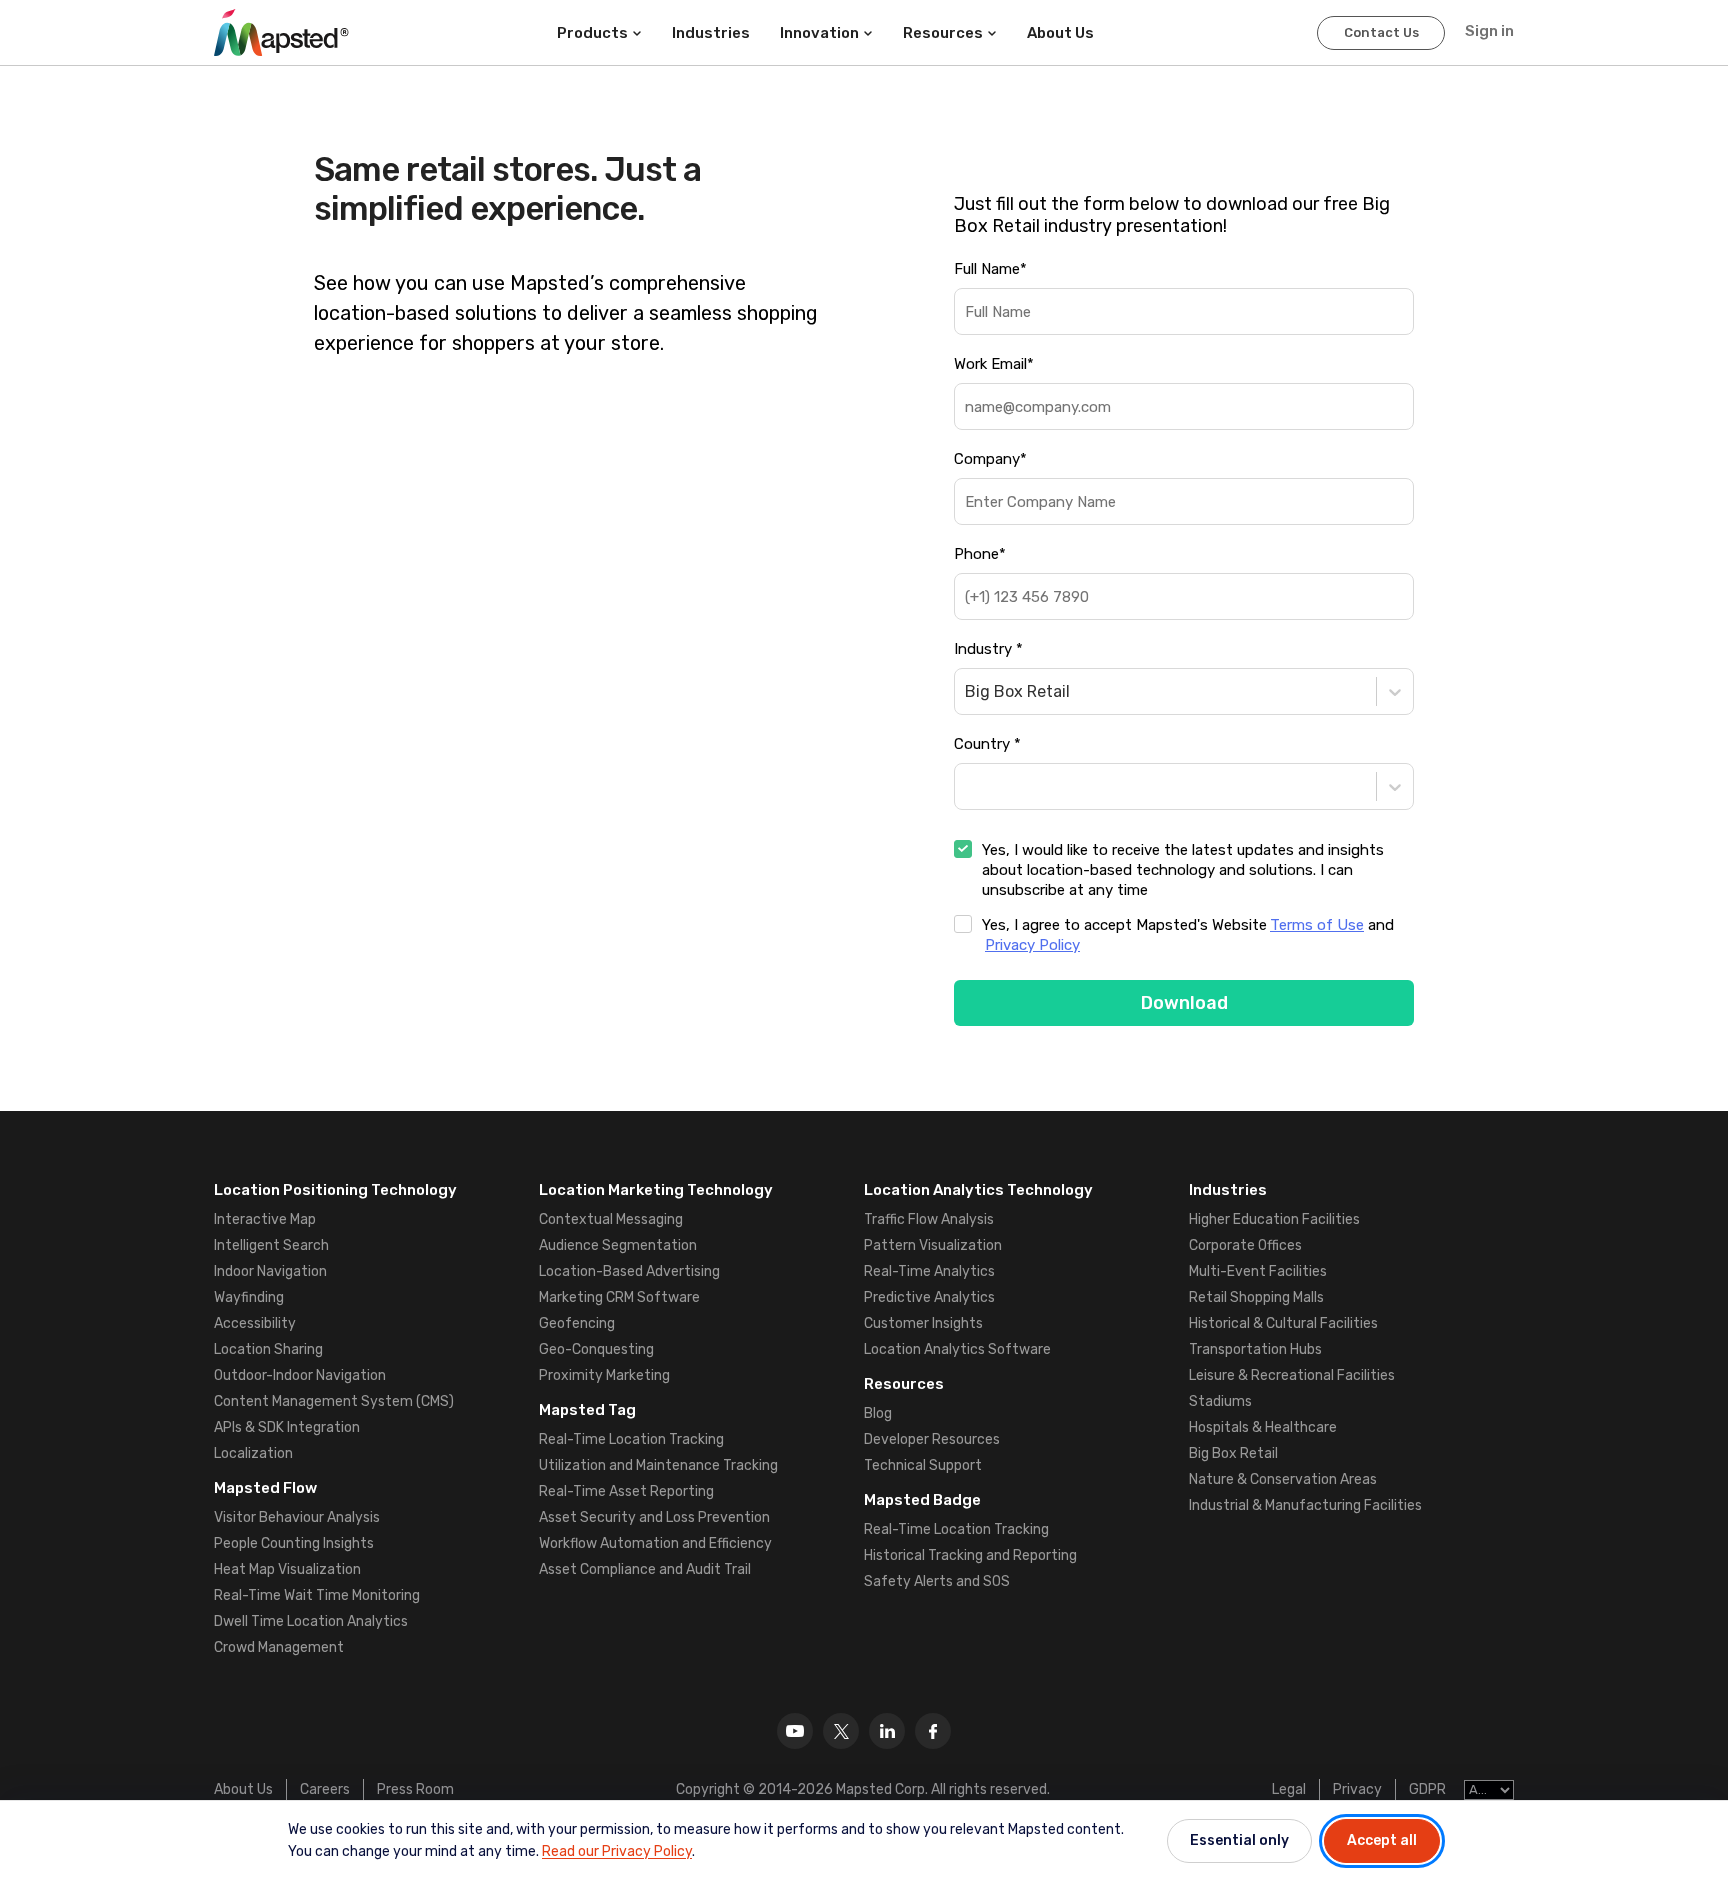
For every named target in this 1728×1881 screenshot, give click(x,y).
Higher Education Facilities (1274, 1219)
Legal (1289, 1789)
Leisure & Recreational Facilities (1292, 1375)
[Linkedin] (887, 1731)
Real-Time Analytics (929, 1271)
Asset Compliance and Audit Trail (645, 1569)
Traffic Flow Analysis (929, 1219)
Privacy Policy (1032, 945)
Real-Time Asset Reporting (626, 1491)
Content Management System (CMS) (334, 1401)
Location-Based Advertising (629, 1271)
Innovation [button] (819, 33)
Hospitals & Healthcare (1263, 1427)
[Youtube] (795, 1731)
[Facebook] (933, 1731)
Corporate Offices (1245, 1245)
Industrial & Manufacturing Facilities (1305, 1505)
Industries (711, 33)
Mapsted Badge (922, 1500)
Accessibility (255, 1323)
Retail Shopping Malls (1256, 1297)
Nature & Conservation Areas (1283, 1479)
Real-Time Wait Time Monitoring (317, 1595)
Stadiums (1220, 1401)
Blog (878, 1413)
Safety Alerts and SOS (937, 1581)
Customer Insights (923, 1323)
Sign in (1489, 31)
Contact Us (1381, 32)
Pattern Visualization (933, 1245)
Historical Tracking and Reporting (970, 1555)
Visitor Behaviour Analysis (297, 1517)
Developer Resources (932, 1439)
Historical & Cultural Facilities (1283, 1323)
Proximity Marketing (604, 1375)
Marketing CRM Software (619, 1297)
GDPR (1427, 1789)
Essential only (1239, 1840)
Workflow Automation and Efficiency (655, 1543)
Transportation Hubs (1255, 1349)
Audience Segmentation (618, 1245)
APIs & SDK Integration (287, 1427)
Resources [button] (943, 33)
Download (1184, 1003)
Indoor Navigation (270, 1271)
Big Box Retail (1233, 1453)
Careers (325, 1789)
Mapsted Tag (587, 1410)
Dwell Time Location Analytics (311, 1621)
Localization (253, 1453)
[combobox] (967, 691)
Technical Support (923, 1465)
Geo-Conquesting (596, 1349)
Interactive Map (265, 1219)
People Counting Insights (294, 1543)
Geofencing (577, 1323)
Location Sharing (268, 1349)
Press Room (415, 1789)
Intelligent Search (271, 1245)
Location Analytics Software (957, 1349)
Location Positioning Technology (335, 1190)
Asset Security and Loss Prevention (654, 1517)
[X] (841, 1731)
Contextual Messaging (611, 1219)
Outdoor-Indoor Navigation (300, 1375)
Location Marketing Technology (656, 1190)
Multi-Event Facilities (1258, 1271)
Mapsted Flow (265, 1488)
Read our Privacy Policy (617, 1851)
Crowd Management (279, 1647)
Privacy (1357, 1789)
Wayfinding (249, 1297)
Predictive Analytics (929, 1297)
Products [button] (592, 33)
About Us (243, 1789)
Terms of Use (1317, 925)
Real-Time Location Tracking (631, 1439)
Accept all (1382, 1840)
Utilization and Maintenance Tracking (658, 1465)
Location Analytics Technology (978, 1190)
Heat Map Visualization (287, 1569)
